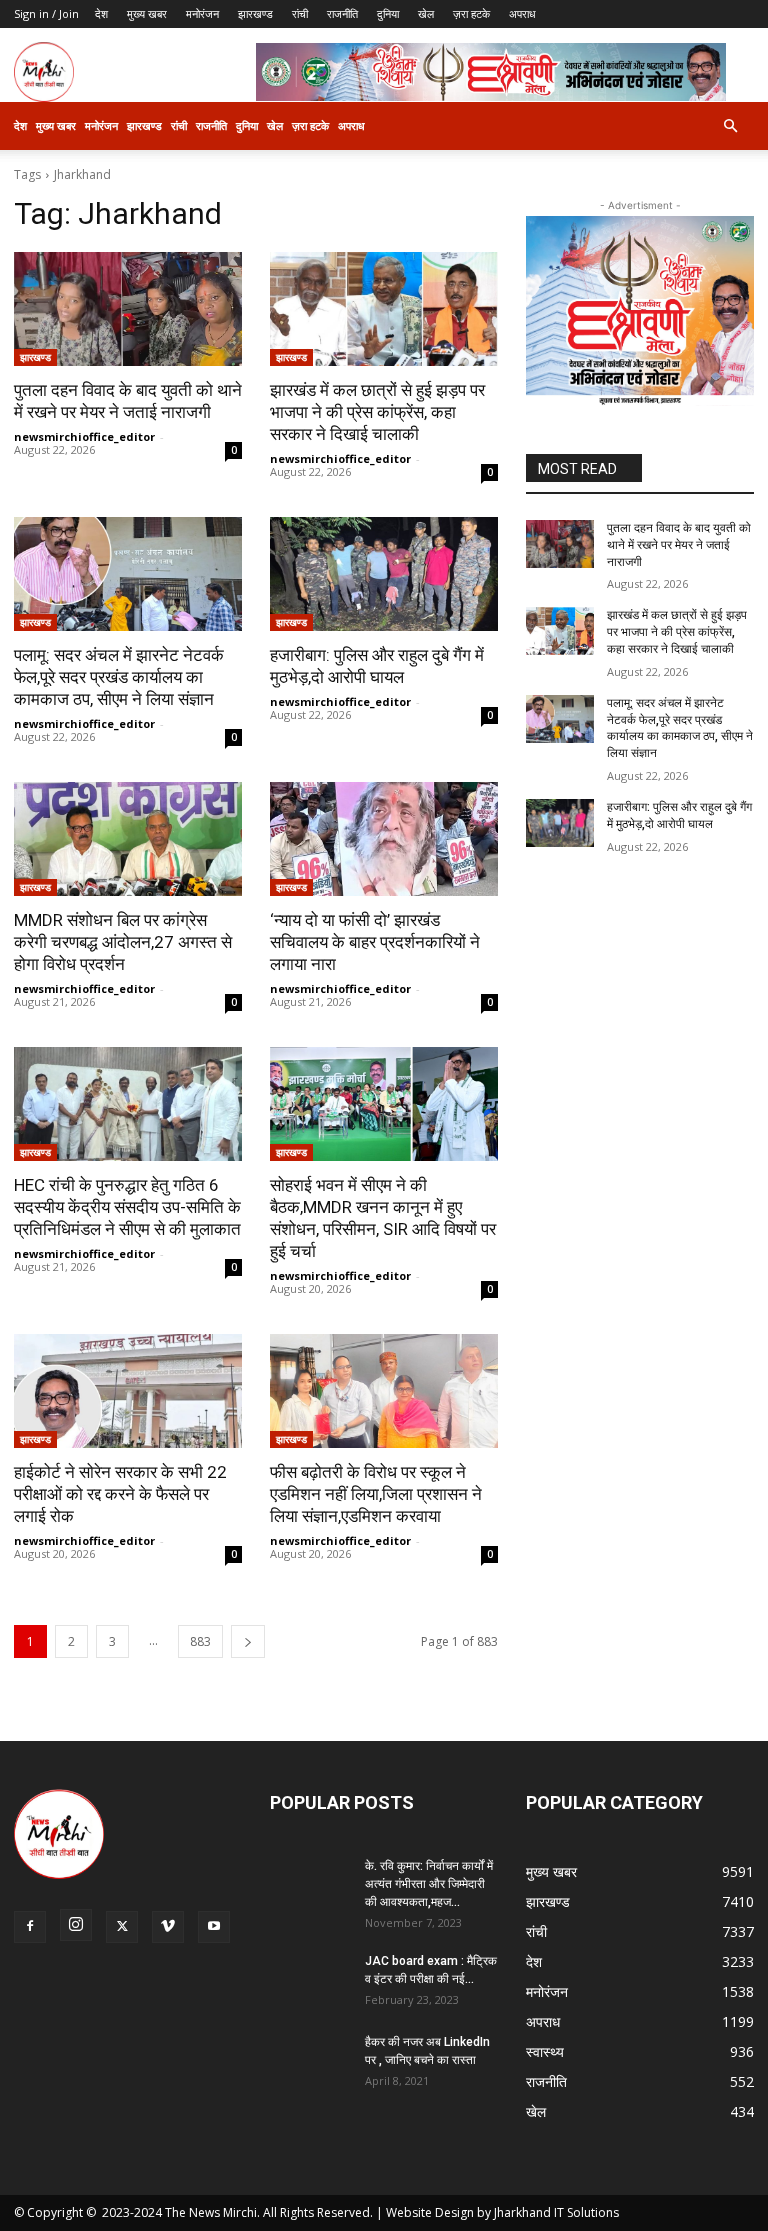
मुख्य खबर (147, 13)
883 (200, 1641)
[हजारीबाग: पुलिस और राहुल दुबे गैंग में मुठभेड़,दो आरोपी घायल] (384, 574)
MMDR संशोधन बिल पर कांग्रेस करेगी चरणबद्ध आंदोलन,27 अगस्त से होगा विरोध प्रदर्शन (123, 942)
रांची (300, 13)
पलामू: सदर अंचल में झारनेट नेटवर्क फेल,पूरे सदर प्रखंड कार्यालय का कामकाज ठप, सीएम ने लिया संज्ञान (119, 677)
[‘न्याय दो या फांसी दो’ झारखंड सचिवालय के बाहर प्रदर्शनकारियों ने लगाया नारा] (384, 839)
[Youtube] (214, 1927)
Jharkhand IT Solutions (556, 2212)
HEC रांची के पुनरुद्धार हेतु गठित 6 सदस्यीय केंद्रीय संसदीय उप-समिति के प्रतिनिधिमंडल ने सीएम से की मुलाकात (127, 1207)
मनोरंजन (202, 13)
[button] (730, 126)
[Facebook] (30, 1927)
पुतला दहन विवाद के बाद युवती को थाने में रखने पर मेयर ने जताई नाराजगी (679, 545)
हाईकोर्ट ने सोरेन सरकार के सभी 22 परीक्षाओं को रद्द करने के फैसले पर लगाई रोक (120, 1494)
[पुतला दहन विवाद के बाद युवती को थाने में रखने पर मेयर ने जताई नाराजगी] (128, 309)
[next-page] (248, 1641)
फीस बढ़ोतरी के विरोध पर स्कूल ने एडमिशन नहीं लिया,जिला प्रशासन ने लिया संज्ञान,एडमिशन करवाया (376, 1494)
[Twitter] (122, 1927)
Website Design (430, 2212)
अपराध (522, 13)
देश (101, 13)
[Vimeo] (168, 1927)
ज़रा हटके (471, 13)
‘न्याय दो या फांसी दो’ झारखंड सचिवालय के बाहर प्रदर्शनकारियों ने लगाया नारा (375, 942)
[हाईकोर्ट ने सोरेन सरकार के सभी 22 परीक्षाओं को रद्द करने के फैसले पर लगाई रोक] (128, 1391)
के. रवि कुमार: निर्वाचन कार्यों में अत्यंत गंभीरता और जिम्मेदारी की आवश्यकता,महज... (429, 1884)
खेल (426, 13)
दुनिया (388, 13)
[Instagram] (76, 1925)
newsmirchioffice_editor (84, 436)
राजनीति (342, 13)
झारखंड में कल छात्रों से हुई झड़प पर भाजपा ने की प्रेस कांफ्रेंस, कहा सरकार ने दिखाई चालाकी (377, 412)
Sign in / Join (46, 13)
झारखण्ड (255, 13)
